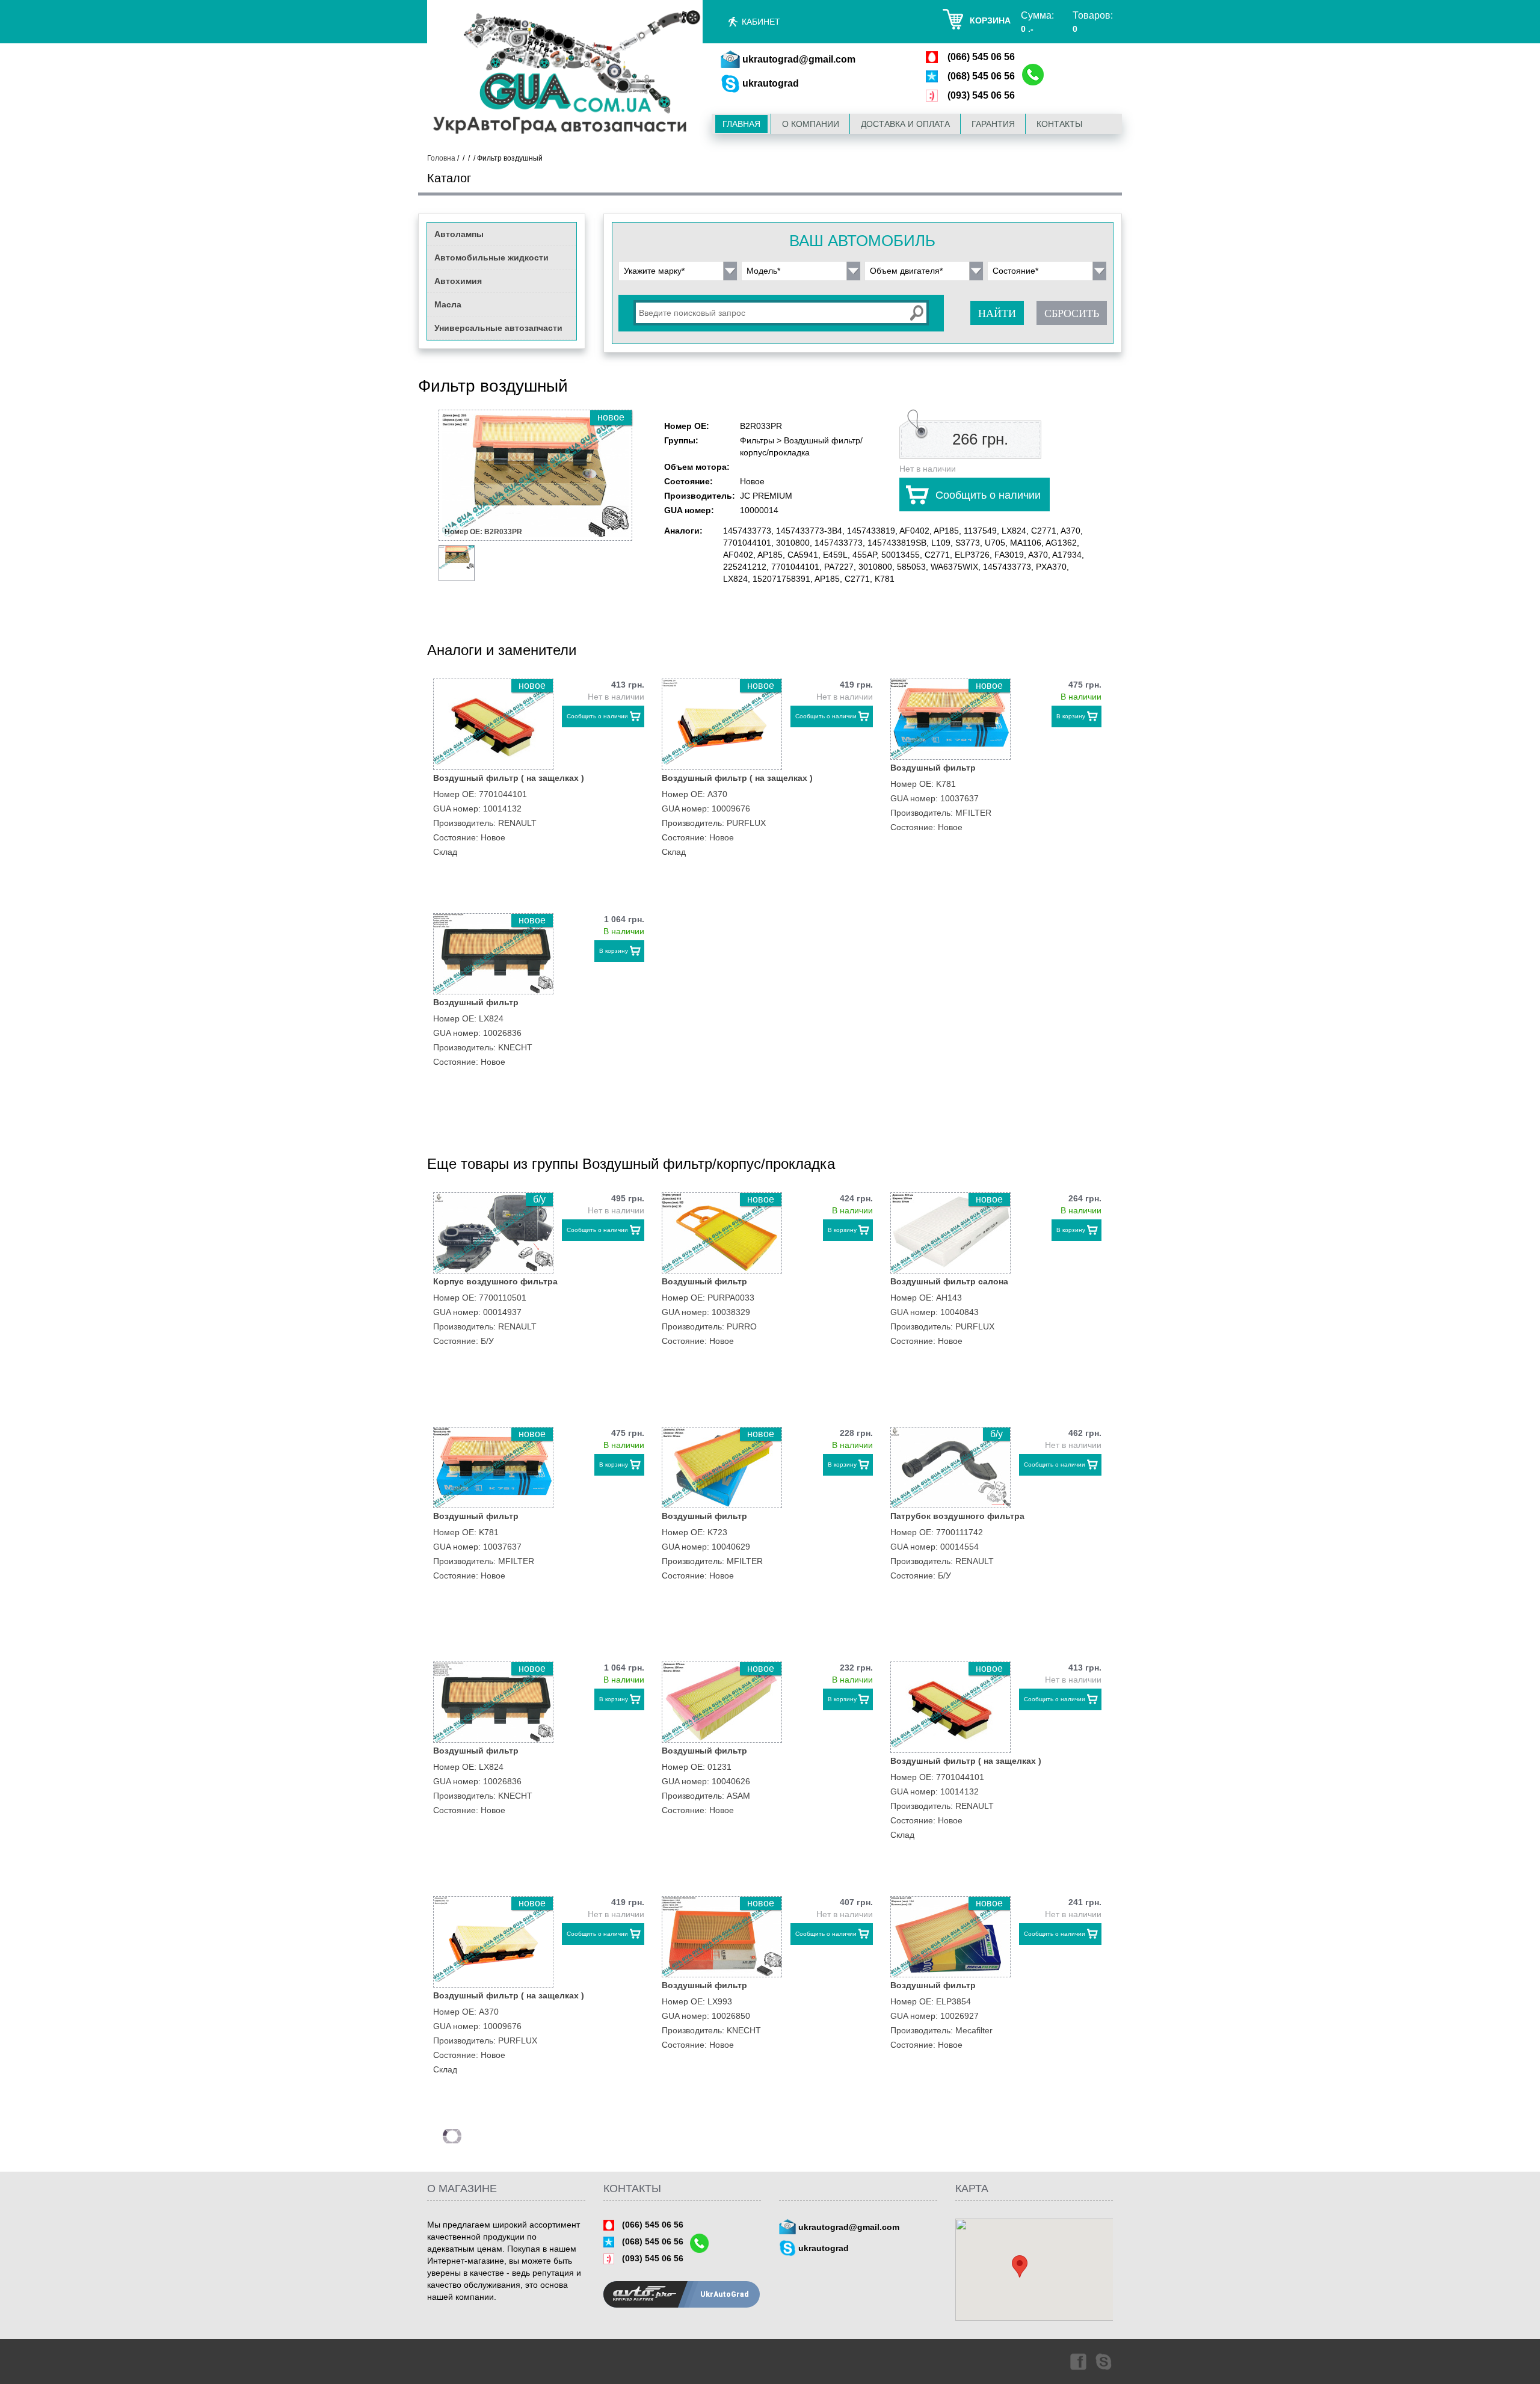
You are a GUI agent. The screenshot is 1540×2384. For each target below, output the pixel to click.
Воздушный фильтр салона (949, 1281)
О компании (811, 124)
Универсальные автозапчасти (498, 328)
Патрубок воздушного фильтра (957, 1516)
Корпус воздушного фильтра (495, 1281)
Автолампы (459, 234)
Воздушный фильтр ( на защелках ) (509, 778)
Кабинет (761, 22)
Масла (448, 304)
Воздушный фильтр (933, 768)
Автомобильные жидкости (491, 257)
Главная (741, 124)
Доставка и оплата (905, 124)
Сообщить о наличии (988, 495)
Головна (441, 158)
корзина (990, 20)
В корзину (1071, 716)
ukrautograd (771, 83)
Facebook (1077, 2361)
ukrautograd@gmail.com (799, 59)
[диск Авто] (565, 74)
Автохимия (458, 281)
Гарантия (993, 124)
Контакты (1059, 124)
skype (1104, 2361)
